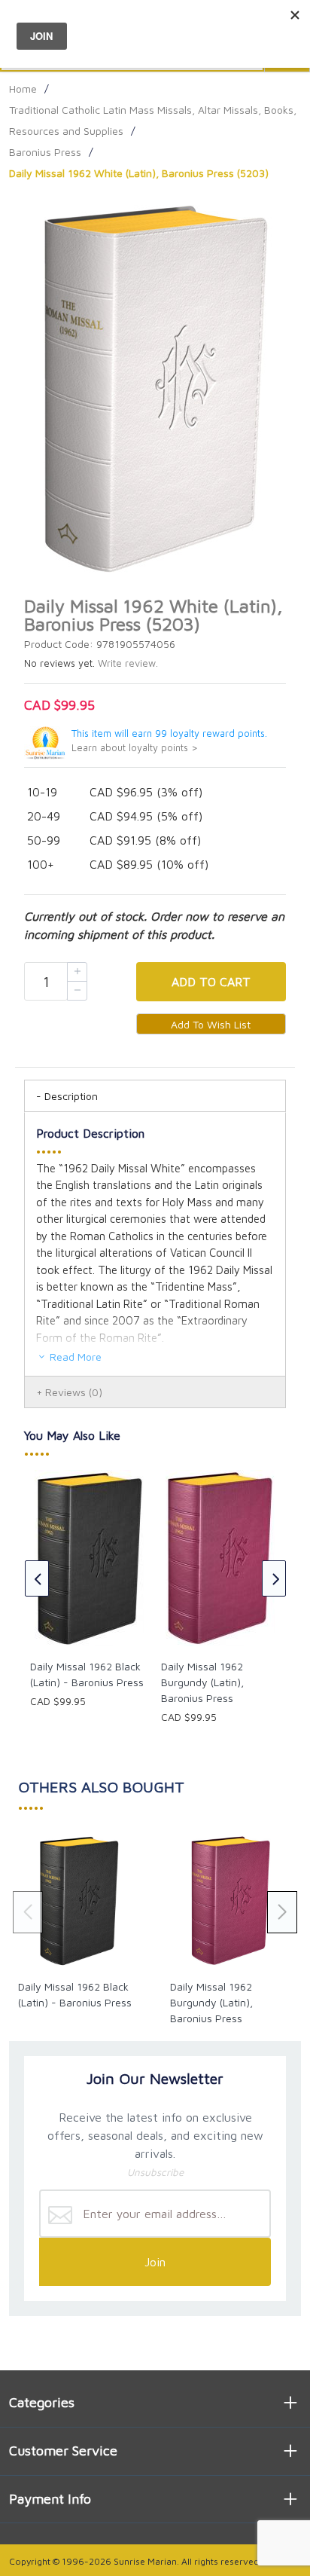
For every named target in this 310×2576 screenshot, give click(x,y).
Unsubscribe (155, 2172)
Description (71, 1096)
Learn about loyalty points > (135, 748)
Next (274, 1578)
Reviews (74, 1392)
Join (155, 2262)
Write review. (128, 663)
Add (211, 982)
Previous (37, 1578)
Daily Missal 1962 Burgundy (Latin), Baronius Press (202, 1682)
